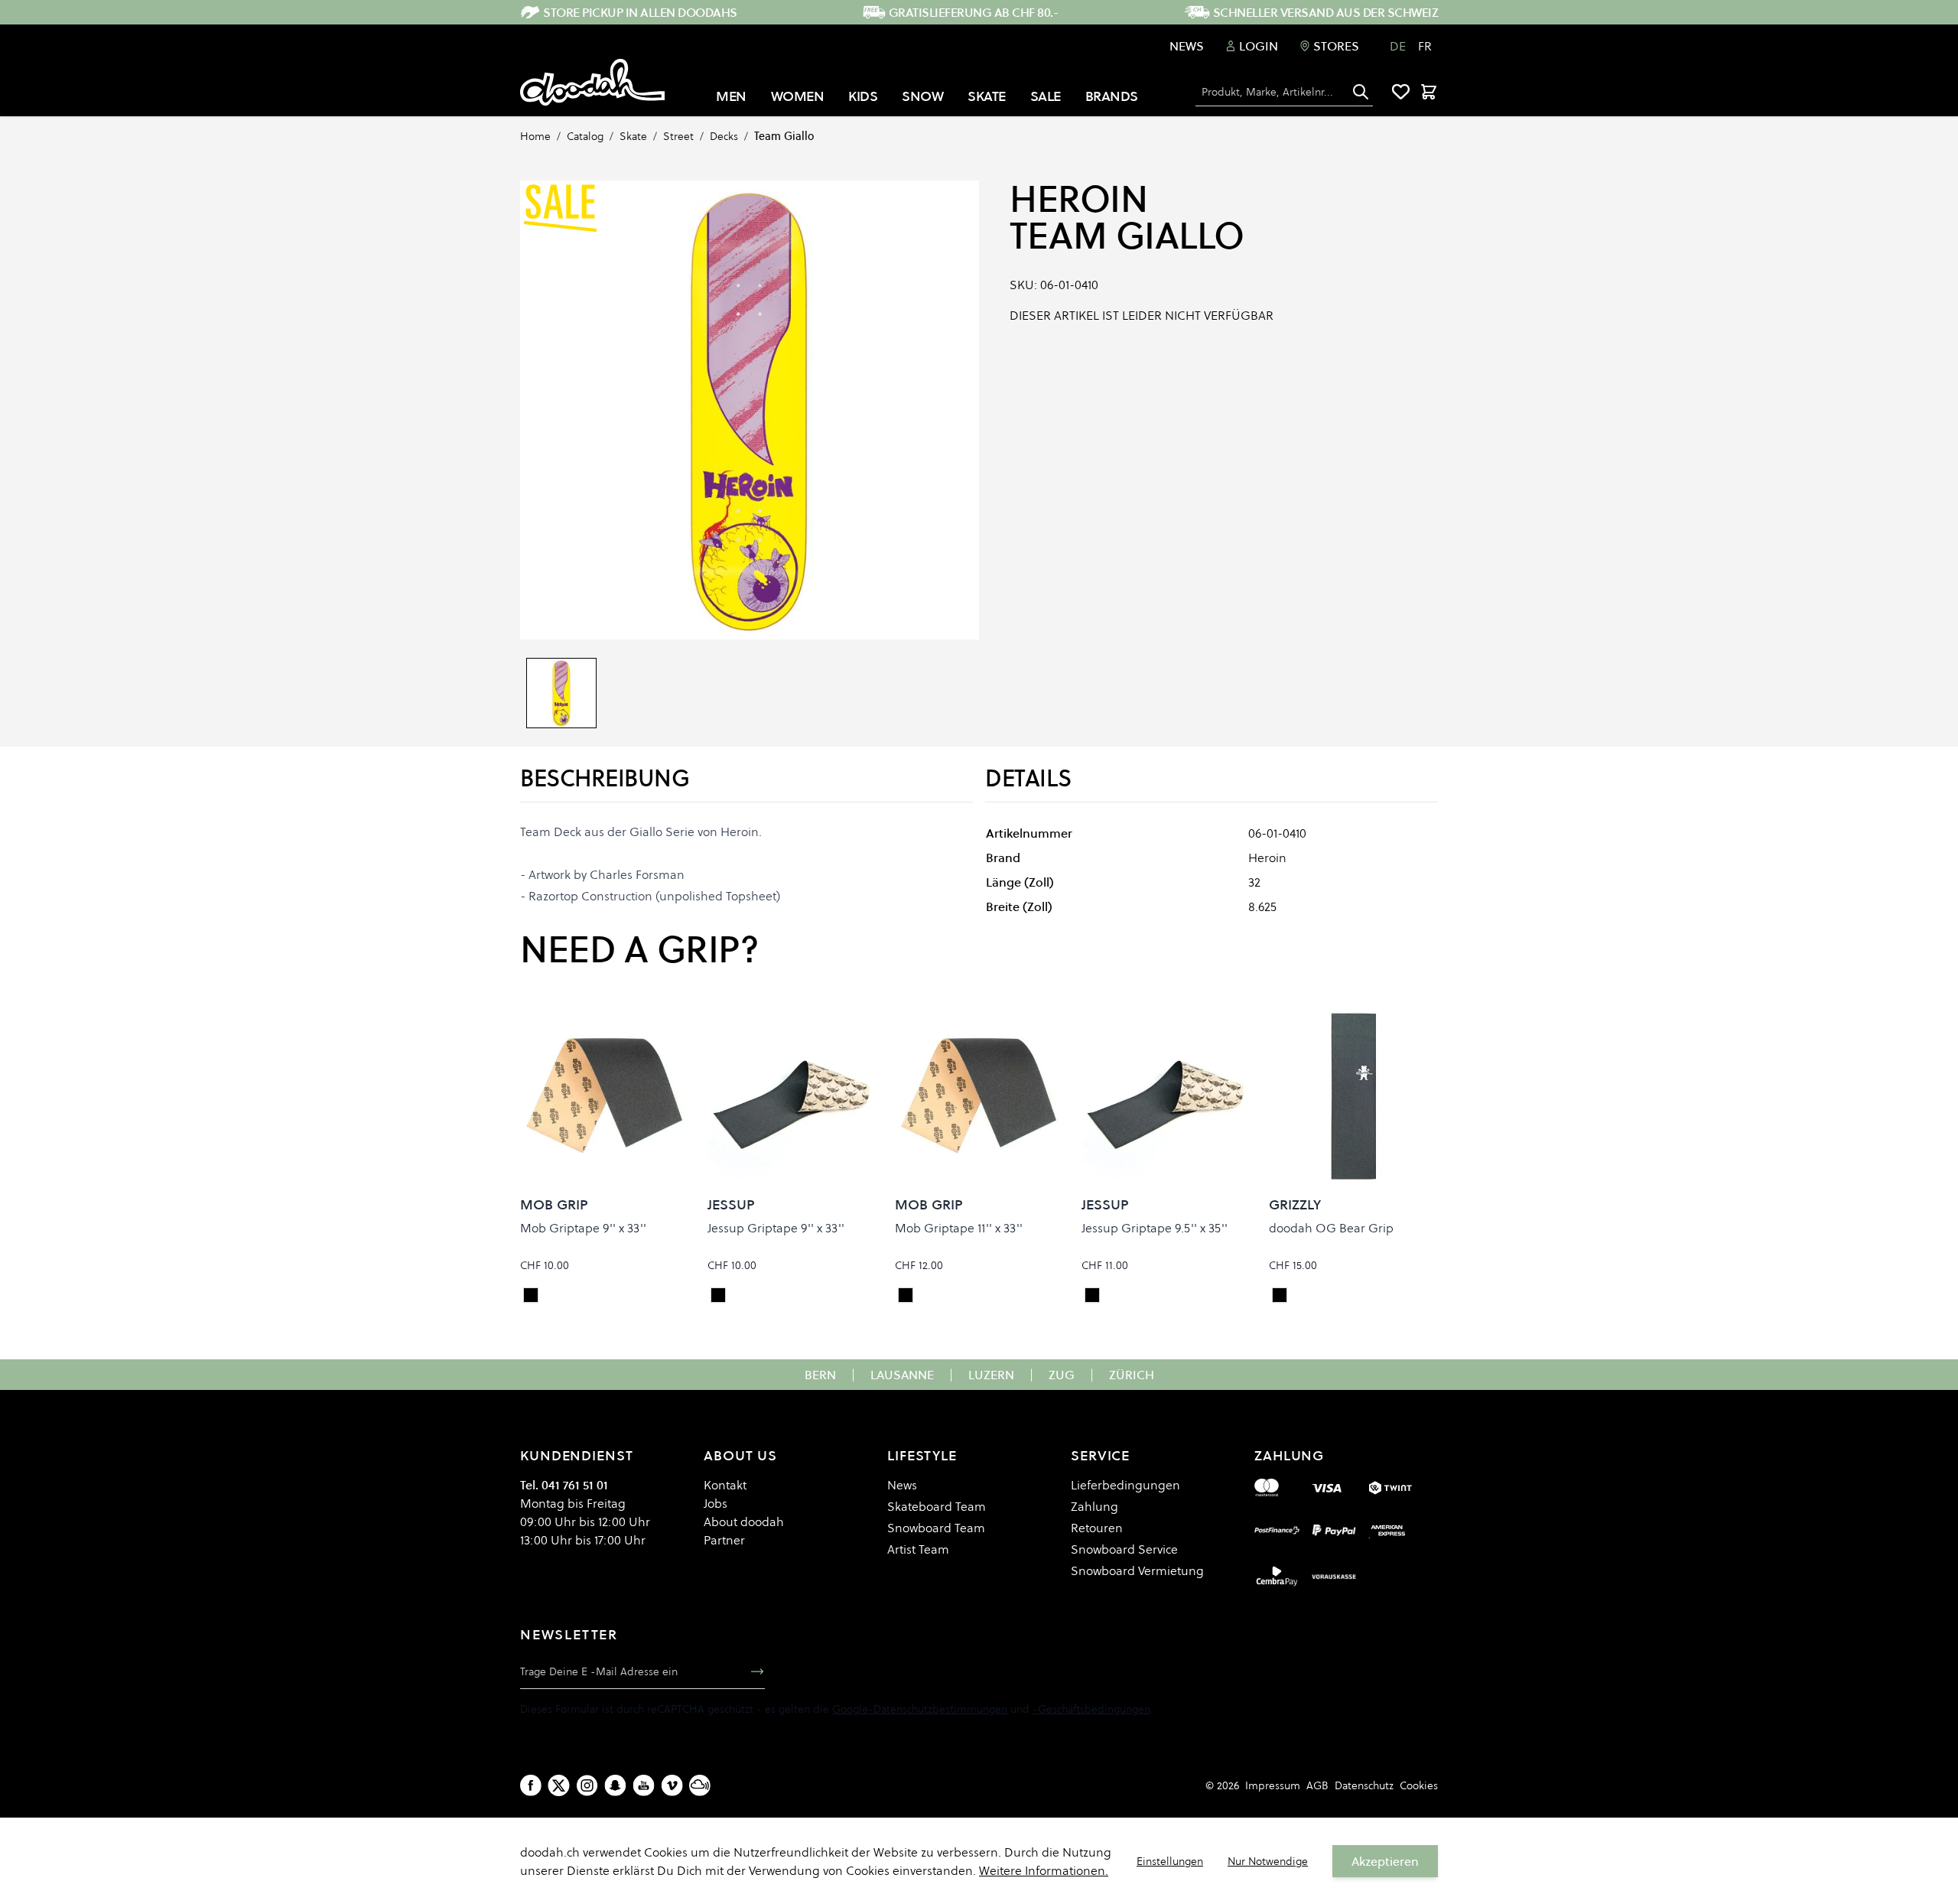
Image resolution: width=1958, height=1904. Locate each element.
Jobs (716, 1503)
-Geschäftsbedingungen (1091, 1709)
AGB (1317, 1785)
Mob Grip (554, 1204)
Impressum (1273, 1785)
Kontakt (725, 1485)
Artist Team (918, 1549)
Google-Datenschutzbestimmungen (920, 1709)
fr (1425, 46)
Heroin (1078, 199)
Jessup (731, 1204)
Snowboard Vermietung (1137, 1570)
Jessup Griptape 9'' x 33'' (776, 1228)
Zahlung (1094, 1506)
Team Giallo (784, 136)
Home (535, 136)
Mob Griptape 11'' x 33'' (959, 1228)
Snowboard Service (1124, 1549)
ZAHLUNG (1289, 1455)
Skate (633, 136)
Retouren (1097, 1528)
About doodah (744, 1522)
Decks (724, 136)
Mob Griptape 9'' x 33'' (583, 1228)
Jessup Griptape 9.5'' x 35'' (1155, 1228)
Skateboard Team (937, 1506)
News (1187, 46)
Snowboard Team (936, 1528)
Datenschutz (1364, 1785)
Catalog (585, 136)
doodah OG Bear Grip (1331, 1228)
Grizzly (1295, 1204)
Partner (724, 1540)
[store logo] (592, 83)
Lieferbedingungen (1125, 1485)
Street (678, 136)
